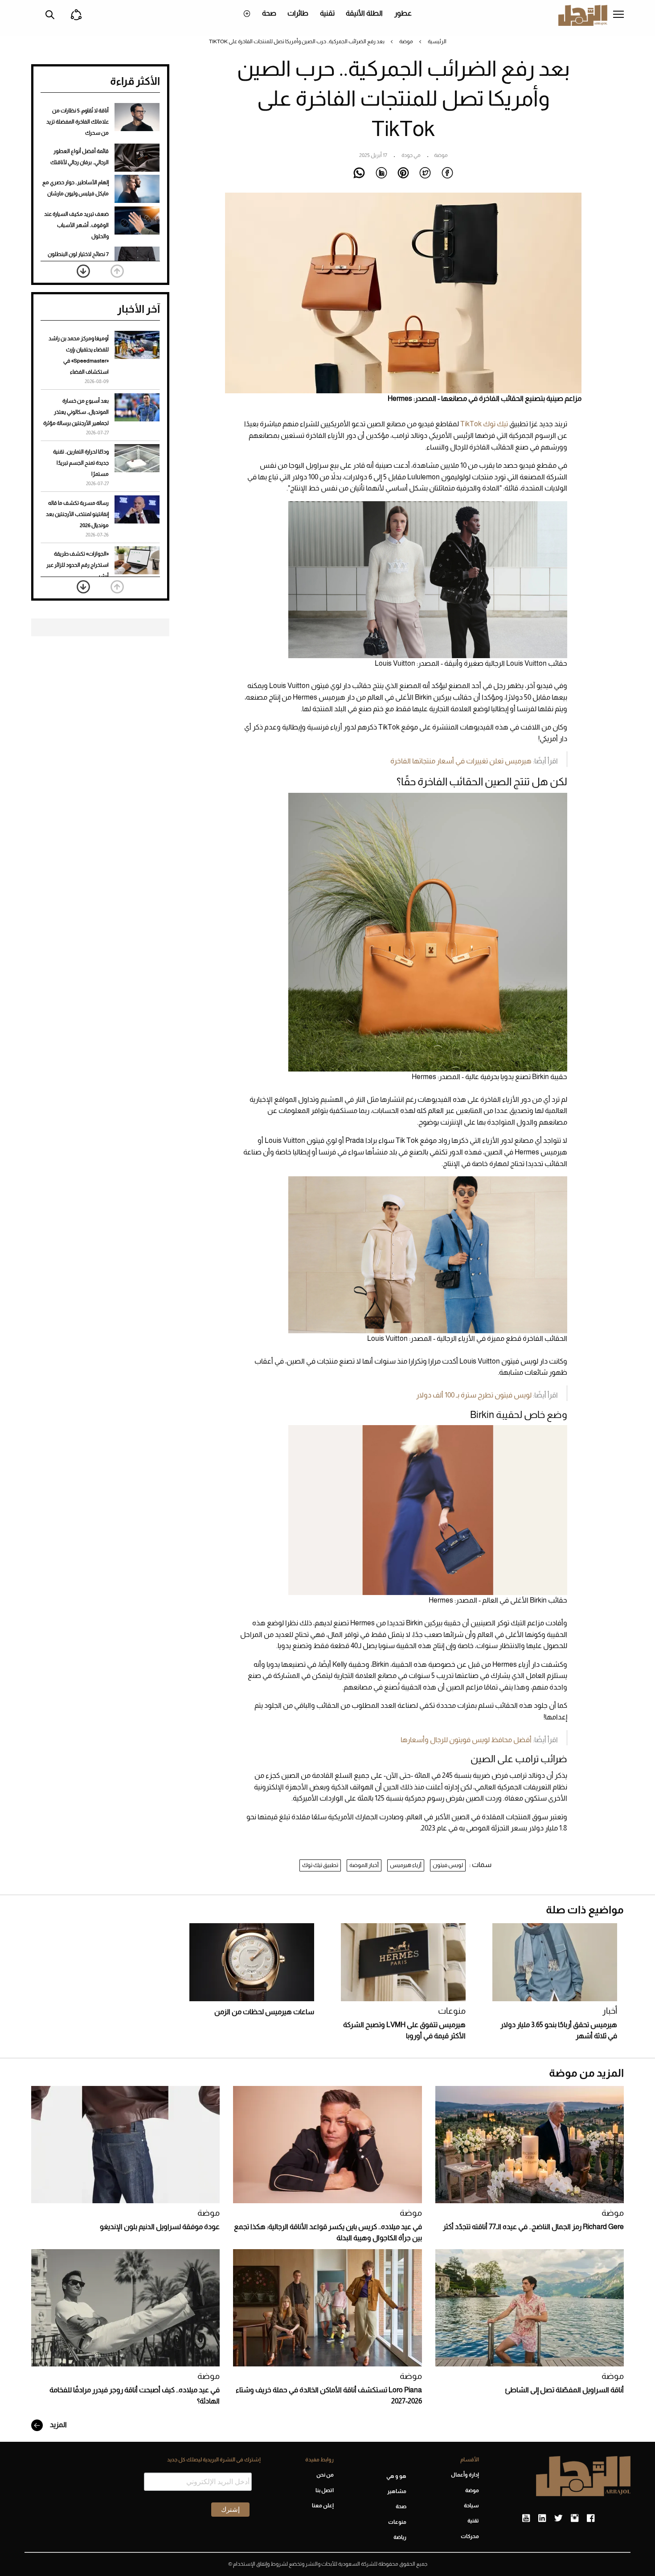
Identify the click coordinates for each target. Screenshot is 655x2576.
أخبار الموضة (364, 1865)
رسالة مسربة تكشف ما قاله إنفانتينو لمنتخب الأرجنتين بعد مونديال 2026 (77, 514)
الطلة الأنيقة (364, 13)
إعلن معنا (323, 2506)
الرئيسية (437, 41)
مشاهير (397, 2491)
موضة (406, 41)
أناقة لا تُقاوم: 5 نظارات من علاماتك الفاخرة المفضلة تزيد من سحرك (78, 122)
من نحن (325, 2475)
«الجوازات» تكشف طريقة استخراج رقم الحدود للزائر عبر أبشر (78, 565)
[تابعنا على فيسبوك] (591, 2518)
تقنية (327, 13)
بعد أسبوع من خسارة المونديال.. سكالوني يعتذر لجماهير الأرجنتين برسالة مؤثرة (76, 412)
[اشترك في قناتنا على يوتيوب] (526, 2518)
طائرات (298, 13)
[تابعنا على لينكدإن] (542, 2518)
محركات (470, 2536)
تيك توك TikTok (484, 424)
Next (83, 271)
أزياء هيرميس (406, 1865)
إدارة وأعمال (465, 2475)
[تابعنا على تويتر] (558, 2518)
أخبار (610, 2011)
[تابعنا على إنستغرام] (575, 2518)
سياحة (471, 2506)
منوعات (452, 2011)
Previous (117, 271)
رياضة (400, 2537)
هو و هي (396, 2476)
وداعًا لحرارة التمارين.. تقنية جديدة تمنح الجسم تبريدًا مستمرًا (81, 463)
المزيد (58, 2425)
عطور (403, 13)
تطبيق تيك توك (320, 1865)
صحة (269, 13)
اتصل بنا (324, 2490)
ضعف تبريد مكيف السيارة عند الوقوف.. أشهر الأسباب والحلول (76, 225)
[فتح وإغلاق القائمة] (618, 15)
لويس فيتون (448, 1865)
